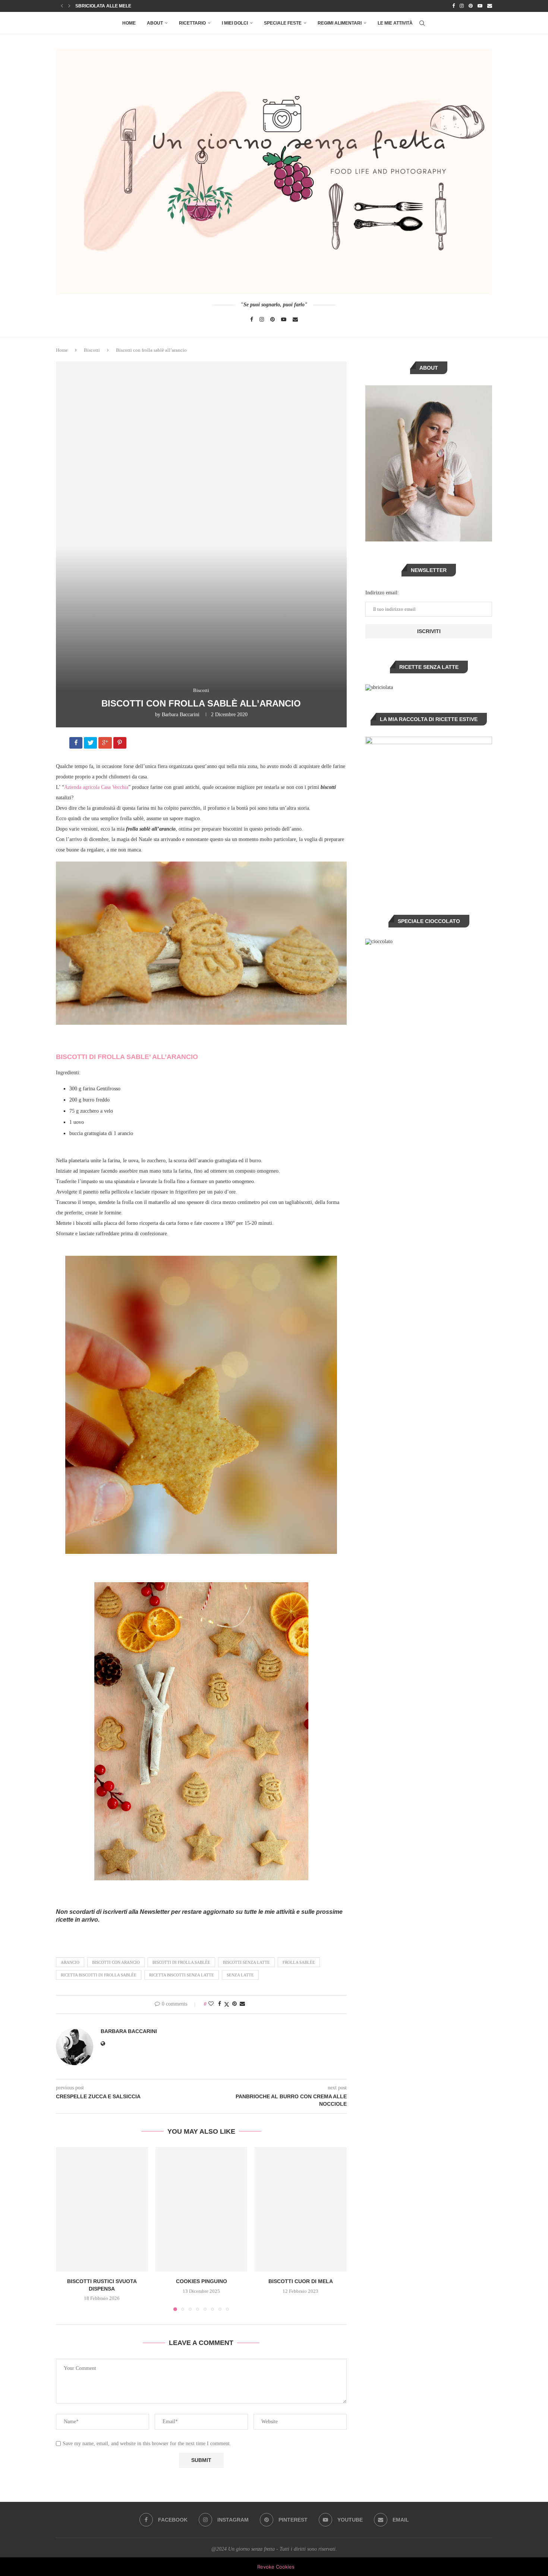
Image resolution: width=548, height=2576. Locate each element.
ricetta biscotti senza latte (182, 1975)
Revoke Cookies (276, 2567)
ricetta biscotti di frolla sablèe (99, 1975)
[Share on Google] (106, 744)
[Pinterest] (471, 6)
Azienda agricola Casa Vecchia (96, 787)
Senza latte (240, 1975)
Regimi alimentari (340, 23)
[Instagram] (462, 6)
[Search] (422, 23)
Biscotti (92, 350)
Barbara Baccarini (181, 715)
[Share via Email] (242, 2004)
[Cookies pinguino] (201, 2209)
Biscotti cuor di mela (301, 2281)
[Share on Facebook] (77, 744)
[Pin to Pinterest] (234, 2004)
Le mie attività (395, 23)
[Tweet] (91, 744)
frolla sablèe (299, 1962)
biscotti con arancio (116, 1962)
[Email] (490, 6)
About (155, 23)
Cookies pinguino (201, 2281)
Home (129, 23)
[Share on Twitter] (227, 2004)
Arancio (70, 1962)
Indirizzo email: (382, 593)
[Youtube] (480, 6)
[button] (62, 6)
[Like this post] (211, 2004)
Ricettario (192, 23)
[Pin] (121, 744)
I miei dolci (235, 23)
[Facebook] (453, 6)
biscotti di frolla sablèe (181, 1962)
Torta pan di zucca (99, 6)
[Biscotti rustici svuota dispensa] (102, 2209)
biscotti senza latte (246, 1962)
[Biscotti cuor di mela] (301, 2209)
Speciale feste (283, 23)
